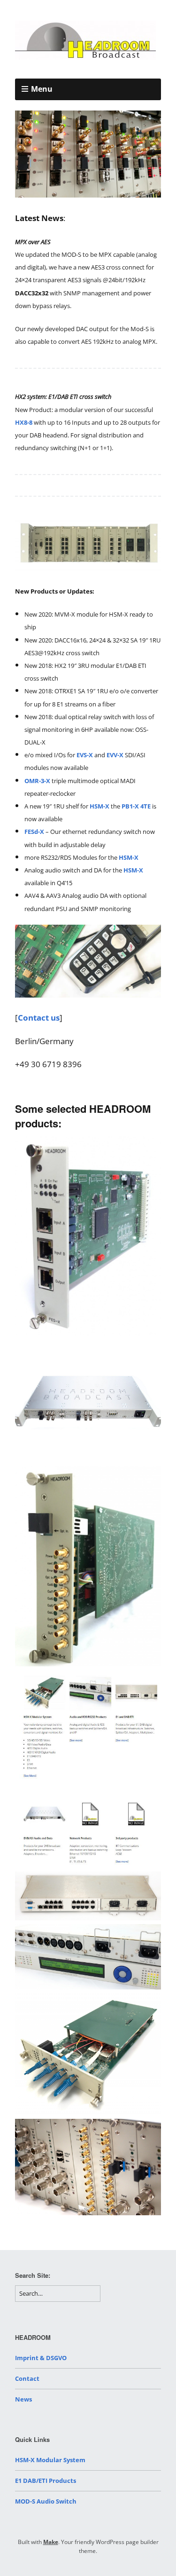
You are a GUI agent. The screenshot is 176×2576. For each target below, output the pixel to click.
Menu (42, 89)
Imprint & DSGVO (41, 2358)
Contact (27, 2378)
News (23, 2399)
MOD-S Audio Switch (46, 2501)
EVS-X (85, 755)
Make (51, 2542)
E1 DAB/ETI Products (46, 2481)
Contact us (39, 1018)
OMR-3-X (37, 781)
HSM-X (99, 806)
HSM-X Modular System (50, 2460)
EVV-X (115, 755)
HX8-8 (24, 422)
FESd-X (35, 832)
